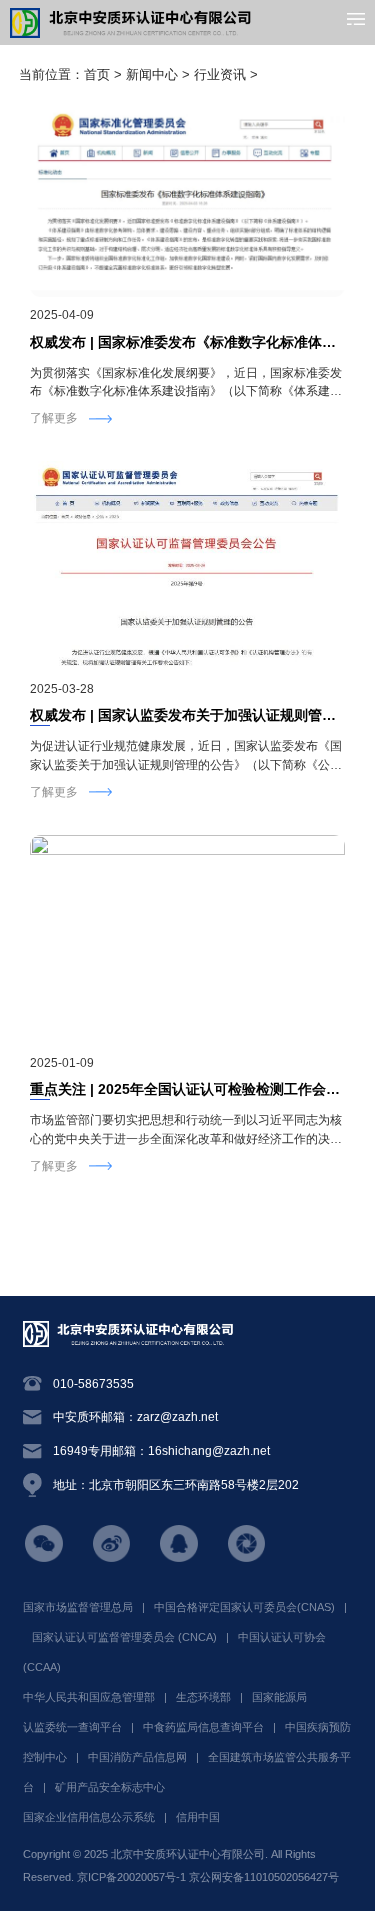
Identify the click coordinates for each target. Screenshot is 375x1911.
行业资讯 (220, 74)
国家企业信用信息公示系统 (89, 1817)
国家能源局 (279, 1697)
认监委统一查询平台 (72, 1727)
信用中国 (198, 1817)
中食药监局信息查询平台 (203, 1727)
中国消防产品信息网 (137, 1757)
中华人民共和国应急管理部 (89, 1697)
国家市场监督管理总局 (78, 1607)
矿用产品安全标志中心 (110, 1787)
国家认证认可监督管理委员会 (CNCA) (124, 1637)
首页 (97, 74)
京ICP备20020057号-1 (131, 1877)
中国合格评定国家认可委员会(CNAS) (244, 1607)
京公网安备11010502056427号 (264, 1877)
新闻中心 (152, 74)
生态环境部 (203, 1697)
